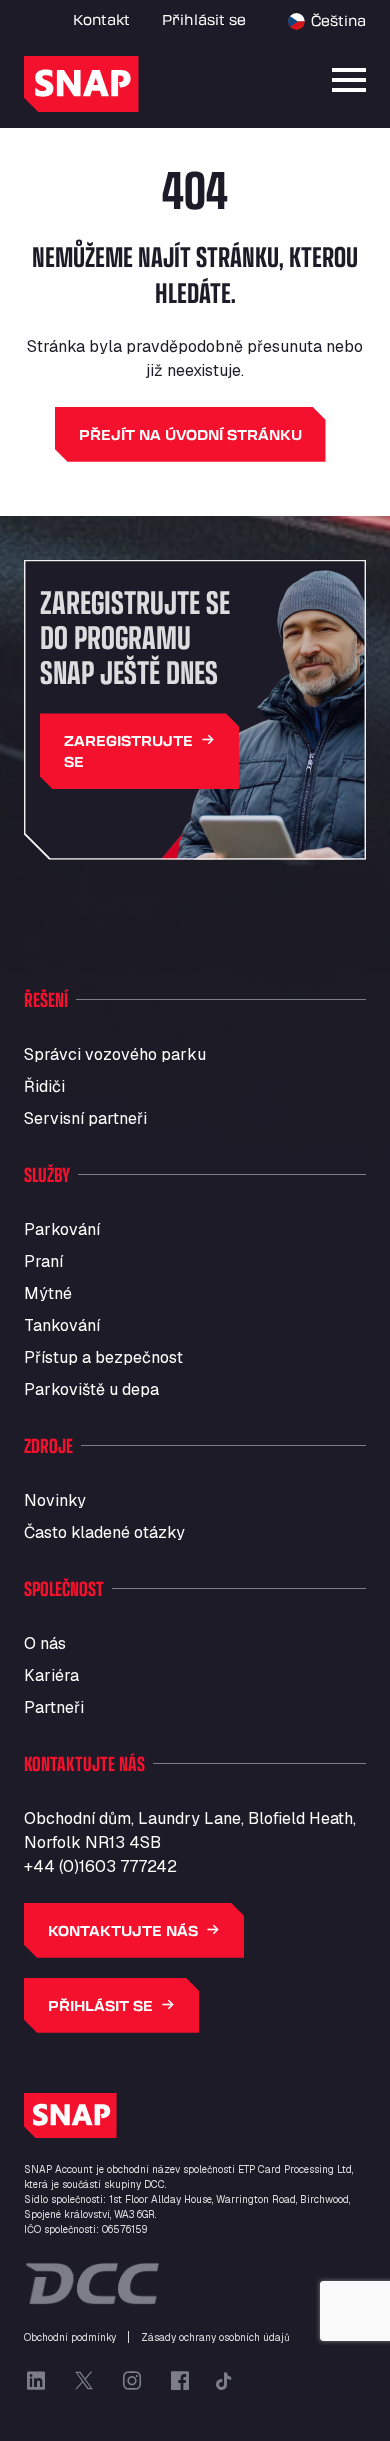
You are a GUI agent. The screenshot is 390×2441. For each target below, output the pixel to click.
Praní (43, 1261)
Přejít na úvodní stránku (190, 434)
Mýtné (48, 1293)
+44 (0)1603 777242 (100, 1866)
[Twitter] (84, 2381)
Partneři (54, 1707)
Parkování (62, 1229)
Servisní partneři (85, 1118)
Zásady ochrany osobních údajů (215, 2337)
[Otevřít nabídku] (349, 80)
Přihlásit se (204, 19)
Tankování (62, 1325)
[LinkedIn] (36, 2381)
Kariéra (51, 1675)
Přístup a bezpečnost (103, 1357)
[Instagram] (132, 2381)
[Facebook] (180, 2381)
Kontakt (101, 19)
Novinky (55, 1500)
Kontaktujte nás (123, 1930)
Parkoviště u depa (91, 1389)
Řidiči (44, 1086)
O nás (45, 1643)
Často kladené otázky (104, 1532)
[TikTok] (224, 2381)
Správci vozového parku (115, 1054)
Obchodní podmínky (70, 2337)
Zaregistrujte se (128, 751)
